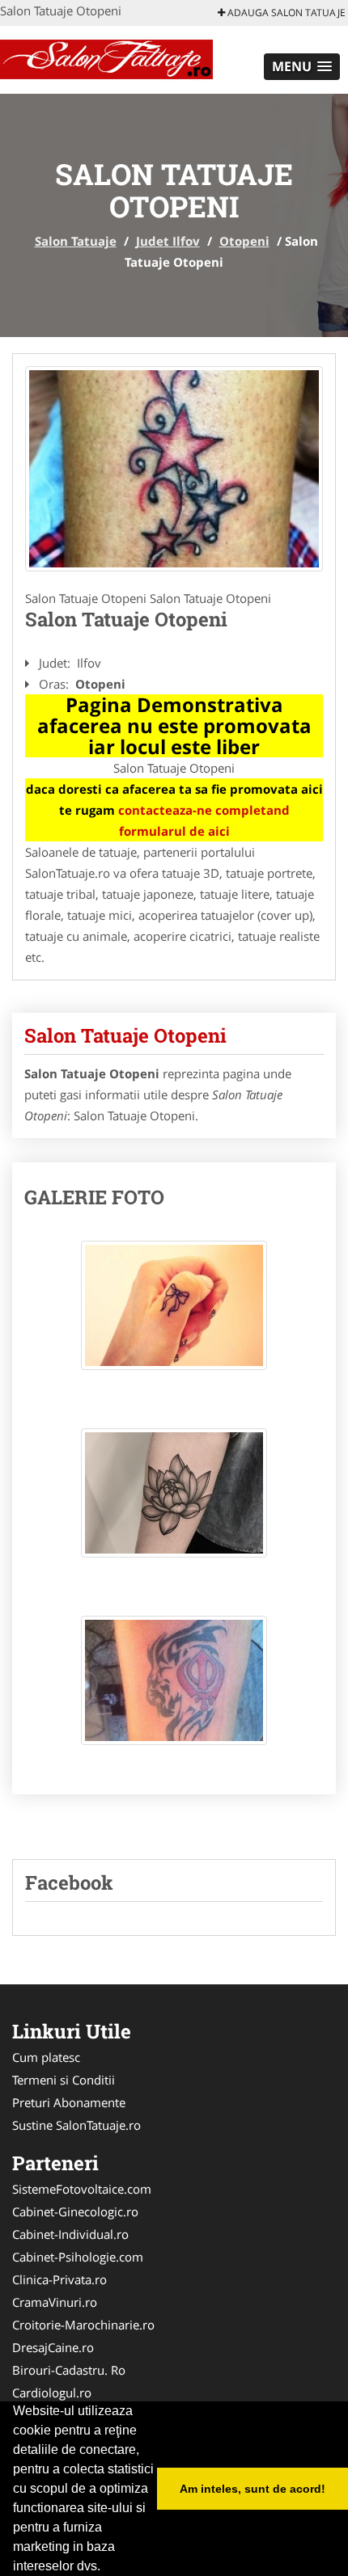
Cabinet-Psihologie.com (78, 2257)
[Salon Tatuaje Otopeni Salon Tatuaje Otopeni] (174, 1313)
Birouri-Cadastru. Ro (69, 2370)
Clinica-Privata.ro (59, 2279)
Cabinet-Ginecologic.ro (75, 2211)
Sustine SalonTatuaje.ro (76, 2125)
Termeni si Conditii (64, 2080)
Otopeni (244, 241)
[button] (302, 67)
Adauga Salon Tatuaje (285, 13)
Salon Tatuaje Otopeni (125, 1035)
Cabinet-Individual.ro (70, 2234)
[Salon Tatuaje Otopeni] (174, 469)
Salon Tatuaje (76, 241)
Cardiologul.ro (52, 2393)
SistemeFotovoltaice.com (82, 2189)
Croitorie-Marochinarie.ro (83, 2325)
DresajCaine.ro (53, 2347)
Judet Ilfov (168, 241)
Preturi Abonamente (69, 2102)
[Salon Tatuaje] (106, 58)
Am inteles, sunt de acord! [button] (253, 2489)
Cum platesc (46, 2057)
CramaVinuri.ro (55, 2302)
